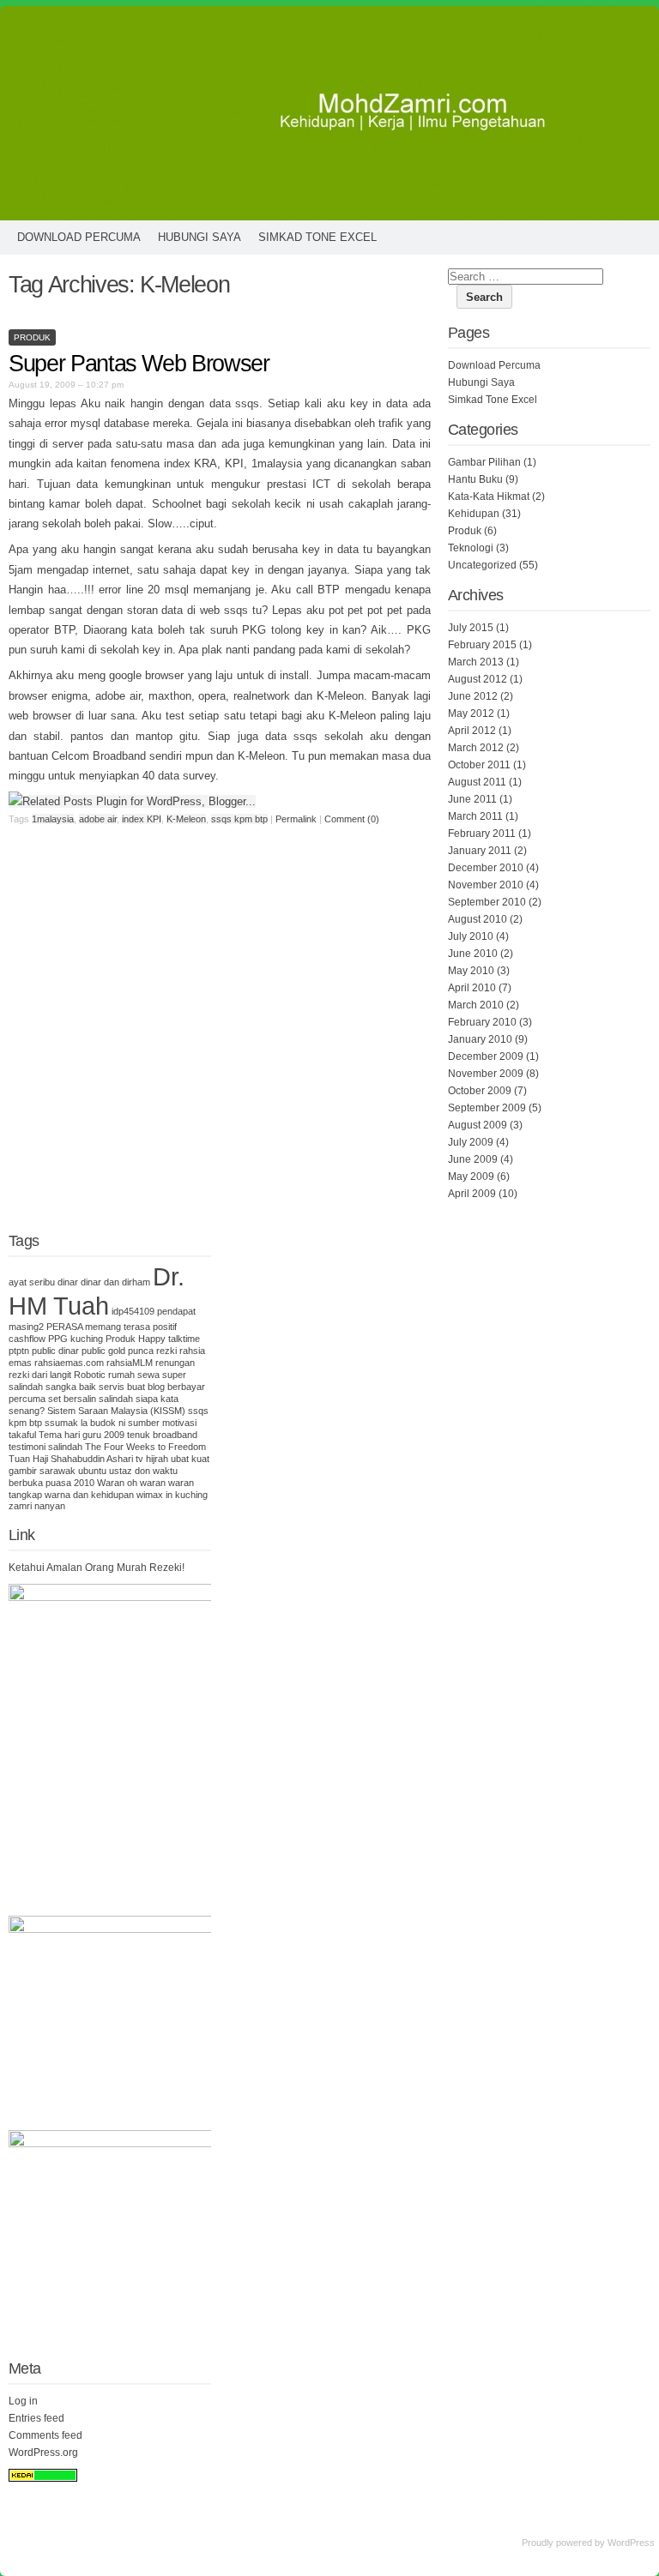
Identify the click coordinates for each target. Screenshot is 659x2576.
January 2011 (480, 851)
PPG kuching (76, 1339)
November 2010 (486, 885)
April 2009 (472, 1194)
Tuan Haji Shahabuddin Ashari (71, 1459)
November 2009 (486, 1074)
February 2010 (482, 1022)
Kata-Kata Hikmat (489, 497)
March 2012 (476, 748)
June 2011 (472, 799)
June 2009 (473, 1159)
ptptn (19, 1351)
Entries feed (36, 2418)
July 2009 (471, 1142)
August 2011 (477, 782)
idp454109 (133, 1311)
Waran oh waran (131, 1483)
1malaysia (53, 819)
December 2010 (486, 868)
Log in (23, 2401)
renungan (175, 1363)
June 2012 (473, 696)
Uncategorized (482, 565)
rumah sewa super (147, 1375)
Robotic (90, 1375)
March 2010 (476, 1005)
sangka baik (71, 1387)
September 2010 (487, 902)
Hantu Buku (475, 479)
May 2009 (471, 1177)
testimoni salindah (45, 1447)
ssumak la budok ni (85, 1423)
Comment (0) (352, 819)
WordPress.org (43, 2453)
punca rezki (152, 1351)
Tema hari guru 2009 (82, 1435)
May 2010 (471, 971)
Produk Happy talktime (153, 1339)
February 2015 (482, 645)
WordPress (631, 2543)
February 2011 (482, 834)
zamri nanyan (37, 1506)
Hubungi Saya (200, 237)
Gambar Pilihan (484, 462)
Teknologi (471, 548)
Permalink (296, 819)
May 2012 (471, 713)
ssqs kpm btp (239, 819)
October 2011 (479, 765)
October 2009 (480, 1091)
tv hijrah (152, 1459)
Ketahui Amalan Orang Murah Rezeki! (97, 1568)
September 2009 (487, 1108)
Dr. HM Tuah (97, 1291)
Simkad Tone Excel (317, 237)
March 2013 (476, 662)
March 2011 (475, 816)
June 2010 (473, 954)
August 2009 (478, 1125)
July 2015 (471, 628)
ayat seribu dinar (43, 1282)
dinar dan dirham (115, 1282)
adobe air (98, 819)
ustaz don (130, 1471)
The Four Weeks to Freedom (145, 1447)
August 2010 (478, 919)
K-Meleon (186, 819)
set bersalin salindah (91, 1399)
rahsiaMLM (130, 1363)
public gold (103, 1351)
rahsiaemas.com (69, 1363)
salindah (26, 1387)
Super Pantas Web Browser (139, 364)
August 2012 (478, 679)
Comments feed (45, 2435)
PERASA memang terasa (98, 1327)
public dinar (55, 1351)
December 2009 (486, 1056)
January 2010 (480, 1039)
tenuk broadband (162, 1435)
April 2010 (472, 988)
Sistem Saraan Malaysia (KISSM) (116, 1411)
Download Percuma (79, 237)
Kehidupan (474, 514)
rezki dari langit (40, 1375)
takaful (22, 1435)
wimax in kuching (172, 1495)
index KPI (142, 819)
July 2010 (471, 936)
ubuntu (92, 1471)
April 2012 (472, 731)
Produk (32, 337)
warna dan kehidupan (89, 1495)
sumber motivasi (162, 1423)
